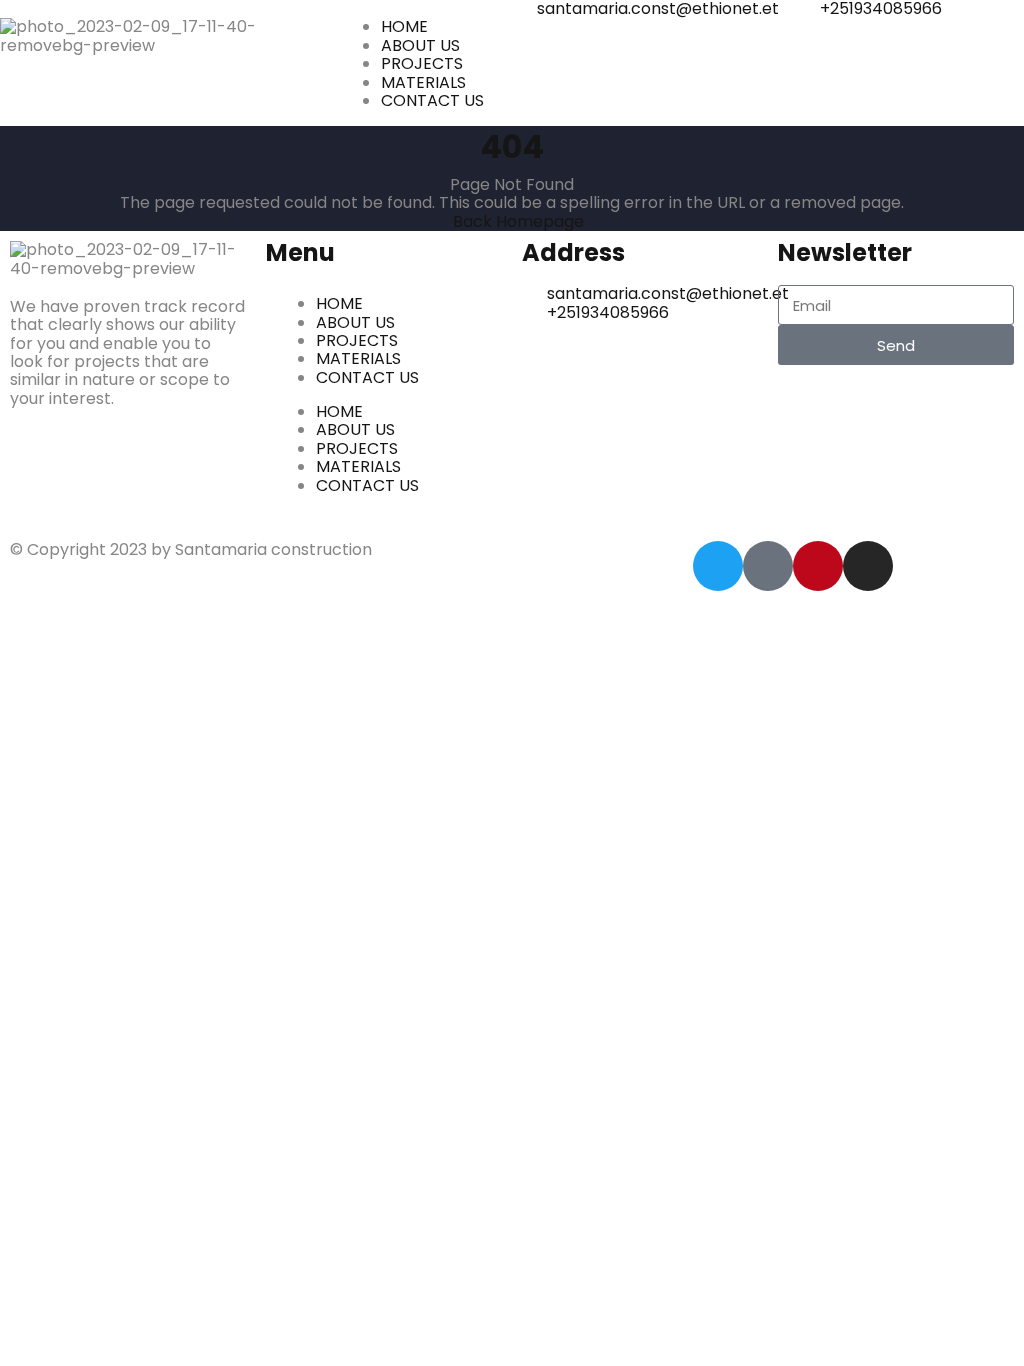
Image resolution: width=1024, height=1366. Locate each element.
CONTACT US (367, 377)
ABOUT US (355, 322)
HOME (339, 303)
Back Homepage (518, 221)
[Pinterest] (818, 566)
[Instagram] (868, 566)
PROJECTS (357, 340)
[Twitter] (718, 566)
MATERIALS (358, 358)
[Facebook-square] (768, 566)
